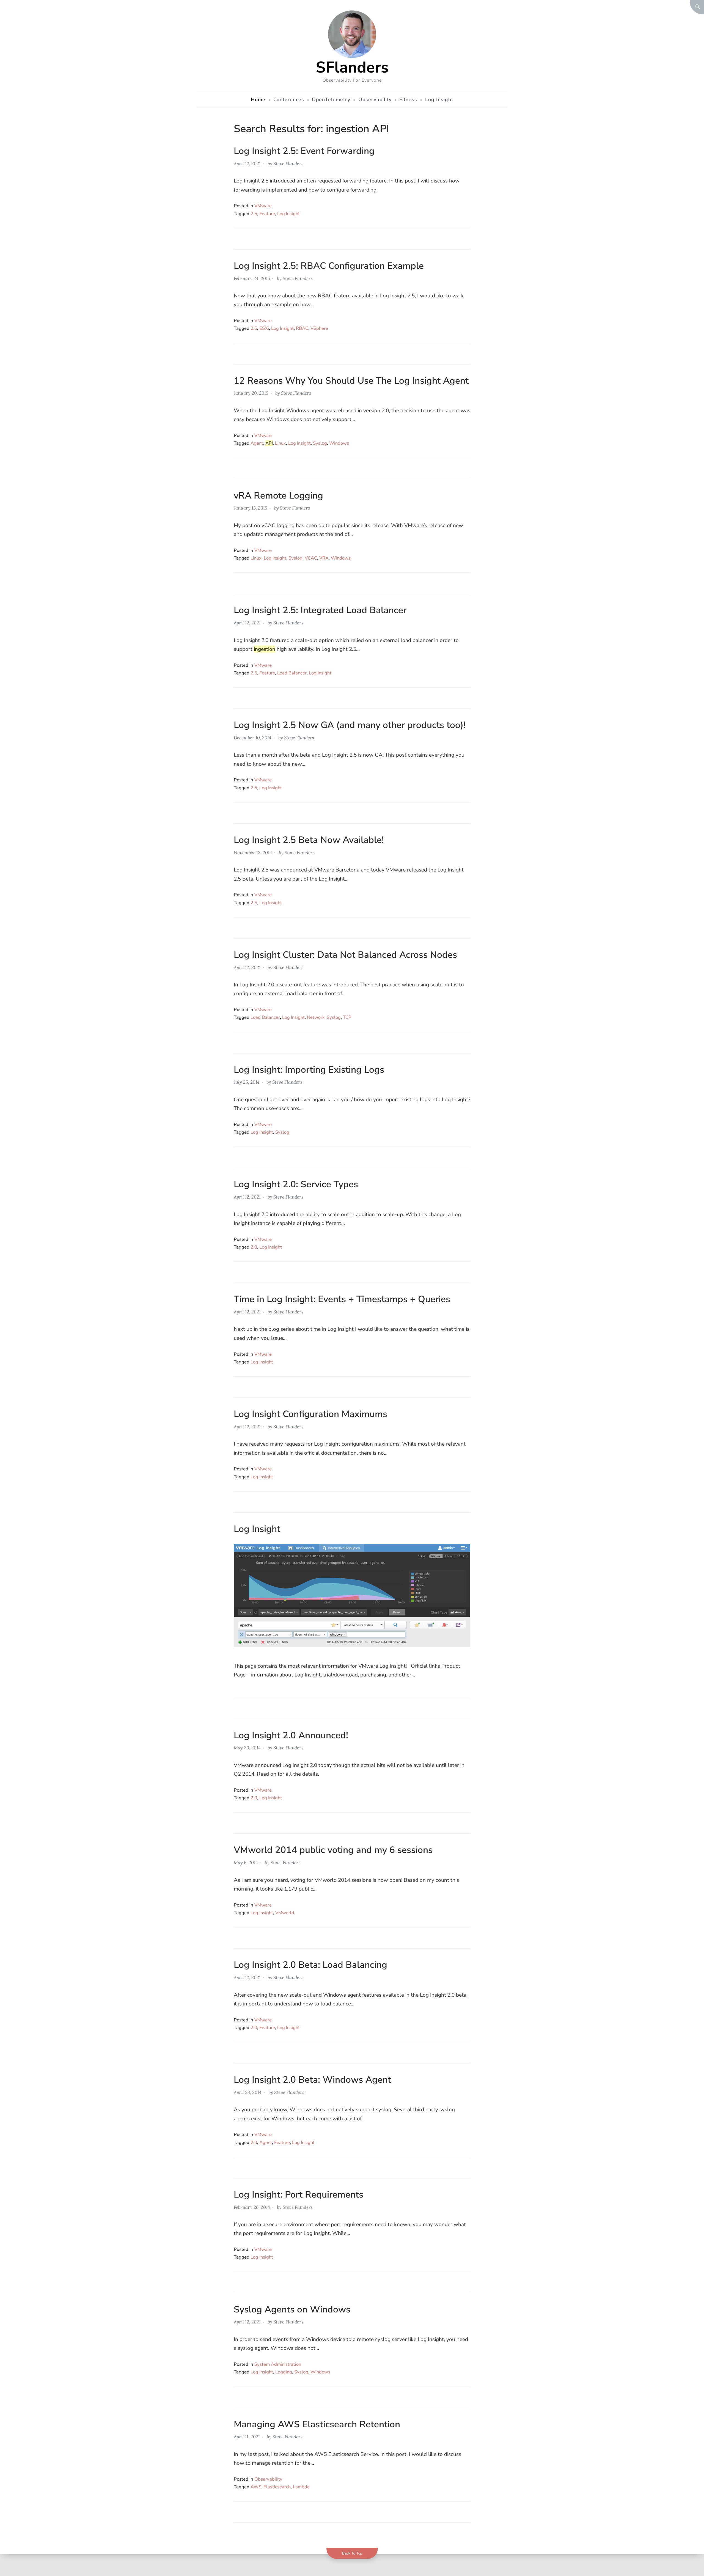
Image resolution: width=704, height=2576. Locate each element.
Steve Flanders (288, 164)
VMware (263, 206)
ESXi (264, 328)
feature (267, 214)
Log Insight (288, 214)
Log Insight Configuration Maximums (310, 1414)
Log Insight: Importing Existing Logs (309, 1070)
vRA (324, 558)
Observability (268, 2479)
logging (284, 2372)
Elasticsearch (277, 2487)
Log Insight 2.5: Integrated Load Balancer (320, 610)
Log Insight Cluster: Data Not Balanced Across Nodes (345, 955)
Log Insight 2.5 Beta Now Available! (309, 840)
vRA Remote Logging (278, 496)
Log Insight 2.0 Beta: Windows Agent (312, 2080)
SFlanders (352, 67)
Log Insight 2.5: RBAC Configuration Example (329, 266)
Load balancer (292, 673)
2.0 (254, 1247)
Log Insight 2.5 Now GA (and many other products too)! (350, 725)
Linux (280, 443)
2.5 (254, 214)
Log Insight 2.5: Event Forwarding (304, 151)
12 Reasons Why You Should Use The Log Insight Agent (351, 381)
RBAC (302, 328)
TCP (347, 1017)
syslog (320, 443)
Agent (257, 443)
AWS (256, 2487)
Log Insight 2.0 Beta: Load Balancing (310, 1965)
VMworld (285, 1913)
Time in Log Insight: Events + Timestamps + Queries (342, 1299)
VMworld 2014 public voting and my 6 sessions (333, 1850)
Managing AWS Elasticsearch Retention (317, 2424)
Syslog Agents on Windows (292, 2309)
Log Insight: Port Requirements (299, 2195)
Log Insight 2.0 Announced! (291, 1735)
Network (316, 1017)
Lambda (301, 2487)
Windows (339, 443)
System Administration (278, 2364)
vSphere (319, 328)
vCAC (311, 558)
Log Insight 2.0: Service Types (296, 1184)
